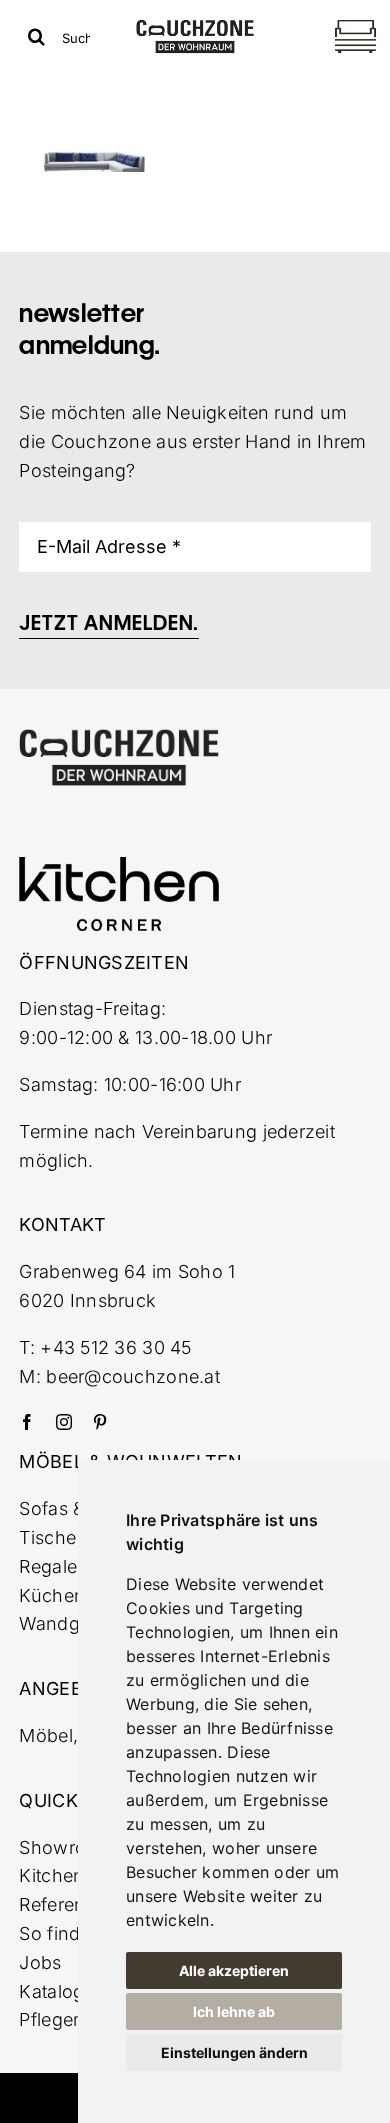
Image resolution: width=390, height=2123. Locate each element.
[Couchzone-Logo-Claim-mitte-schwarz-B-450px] (195, 27)
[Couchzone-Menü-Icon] (355, 22)
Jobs (40, 1962)
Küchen (52, 1595)
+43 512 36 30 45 (115, 1347)
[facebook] (27, 1422)
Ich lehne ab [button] (234, 2011)
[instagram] (64, 1422)
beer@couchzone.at (133, 1376)
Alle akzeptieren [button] (234, 1970)
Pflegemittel (68, 2019)
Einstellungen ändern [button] (234, 2052)
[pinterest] (100, 1422)
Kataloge (56, 1991)
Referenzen (68, 1904)
